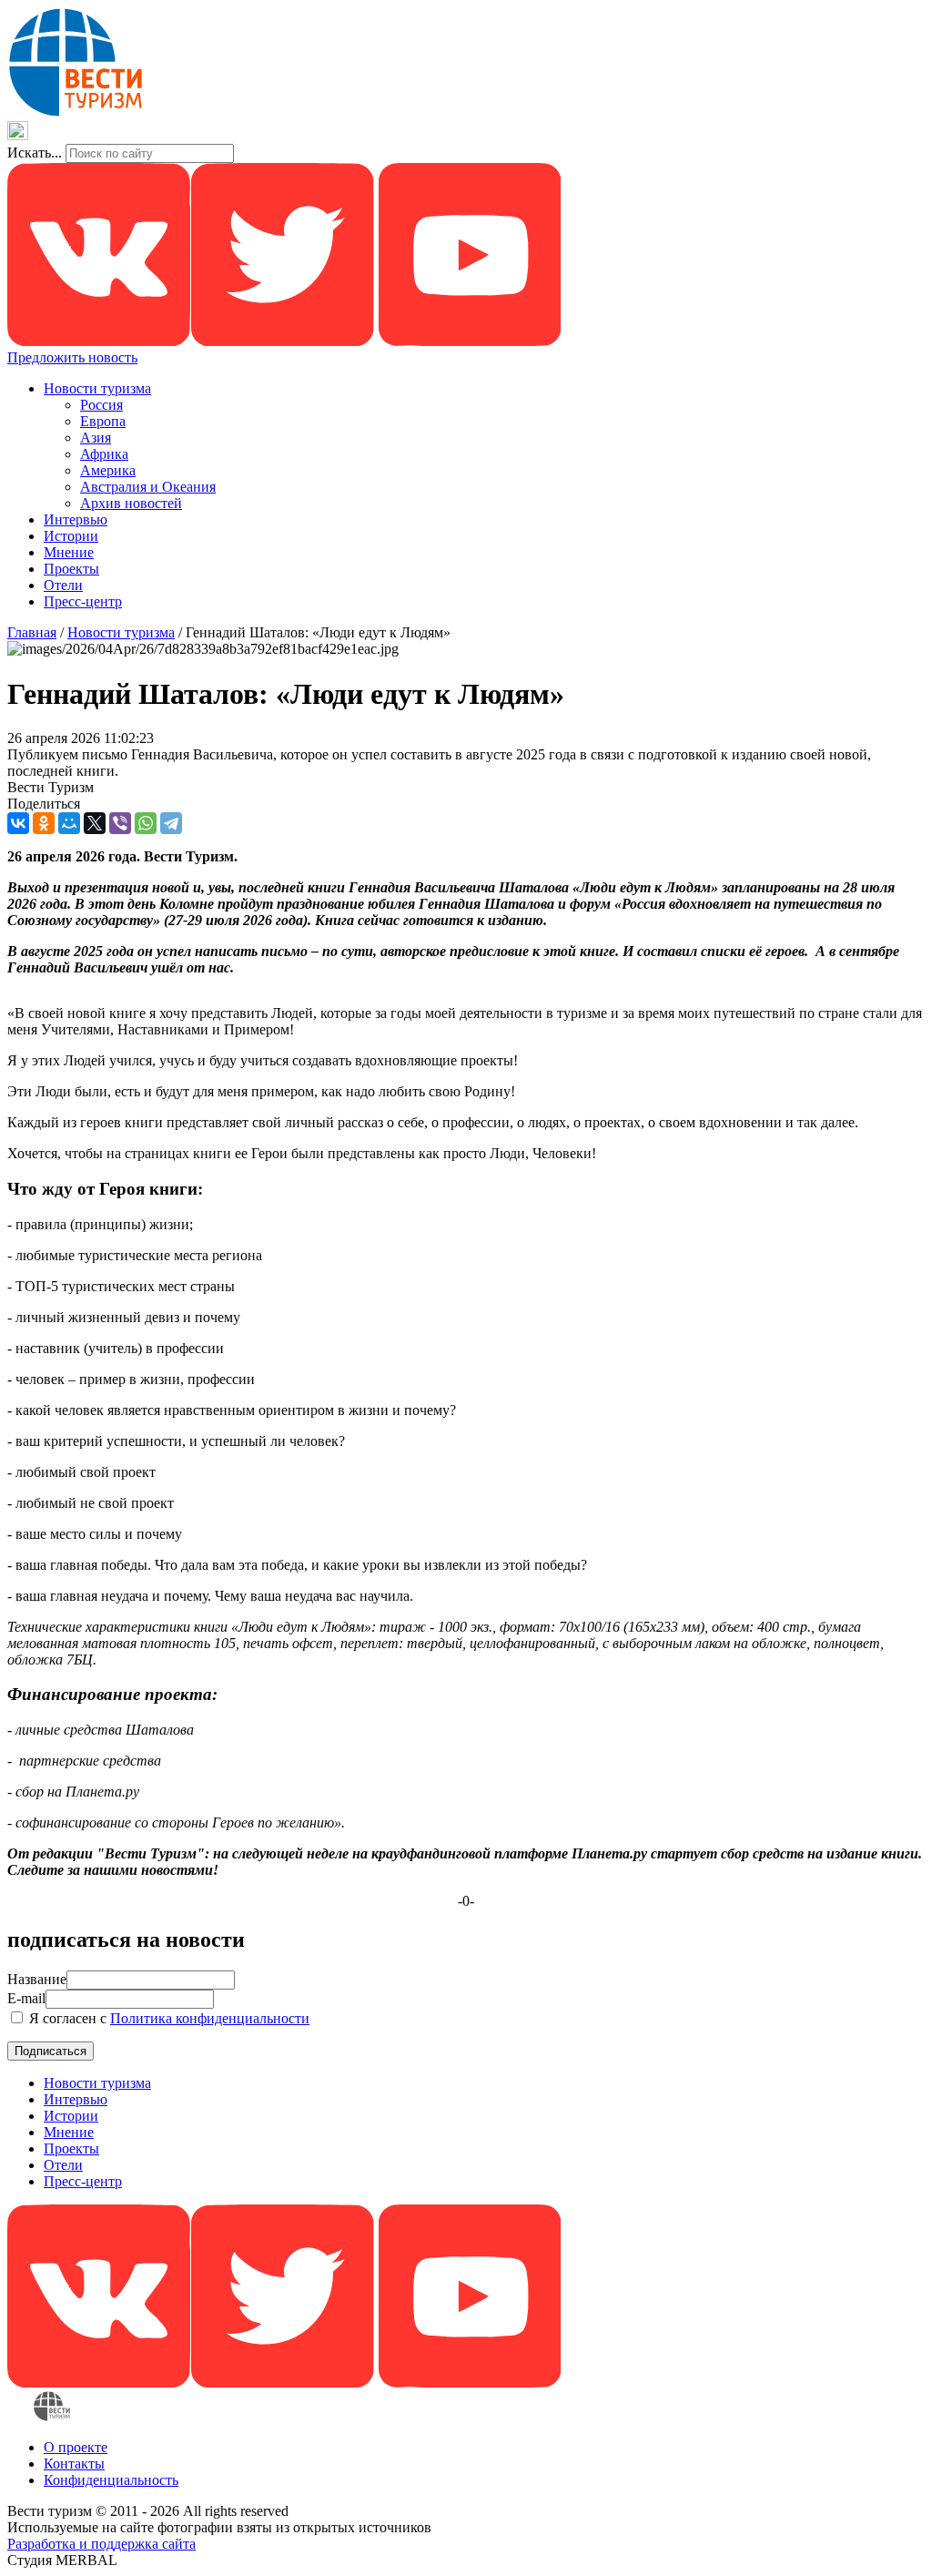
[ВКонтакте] (18, 823)
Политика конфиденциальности (210, 2018)
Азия (96, 438)
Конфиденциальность (111, 2480)
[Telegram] (171, 823)
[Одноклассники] (44, 823)
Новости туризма (97, 388)
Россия (101, 405)
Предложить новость (72, 357)
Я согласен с (167, 2018)
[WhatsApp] (146, 823)
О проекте (76, 2447)
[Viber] (120, 823)
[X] (95, 823)
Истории (71, 536)
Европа (103, 421)
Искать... (35, 153)
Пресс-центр (83, 601)
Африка (104, 454)
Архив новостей (131, 503)
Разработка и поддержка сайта (101, 2544)
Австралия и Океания (148, 487)
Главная (32, 632)
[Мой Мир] (69, 823)
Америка (108, 470)
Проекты (71, 569)
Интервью (76, 519)
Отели (63, 585)
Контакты (74, 2464)
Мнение (69, 552)
